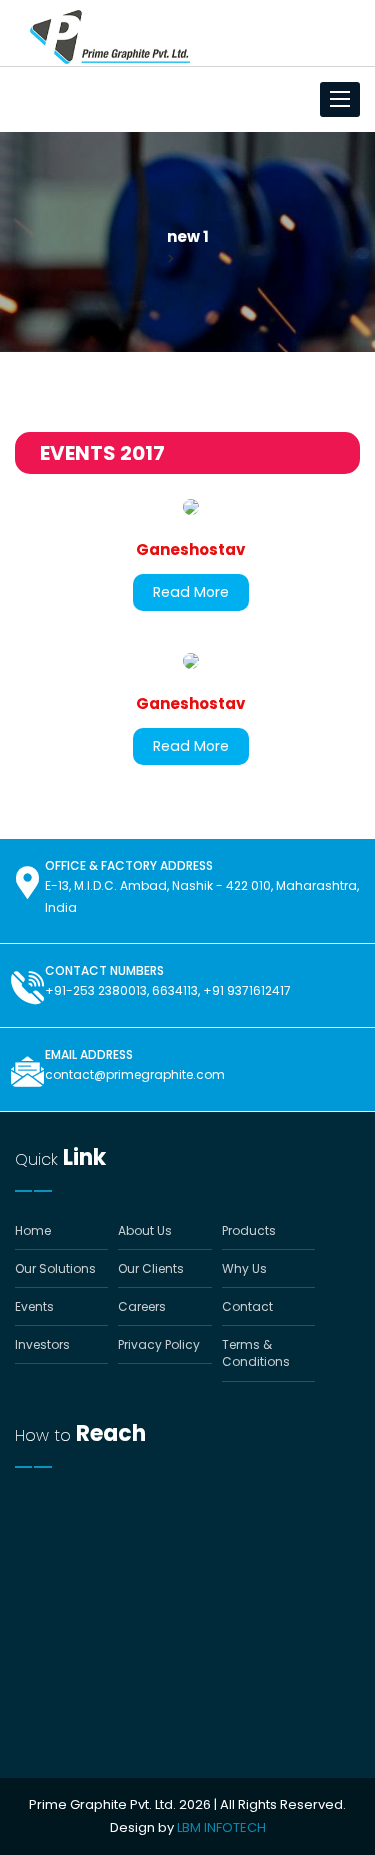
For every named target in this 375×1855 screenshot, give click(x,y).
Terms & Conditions (256, 1353)
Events (34, 1306)
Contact (247, 1306)
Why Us (244, 1268)
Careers (142, 1306)
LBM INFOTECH (221, 1827)
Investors (42, 1344)
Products (249, 1230)
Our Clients (151, 1268)
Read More (191, 592)
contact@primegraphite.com (135, 1074)
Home (33, 1230)
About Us (145, 1230)
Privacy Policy (159, 1344)
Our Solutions (55, 1268)
